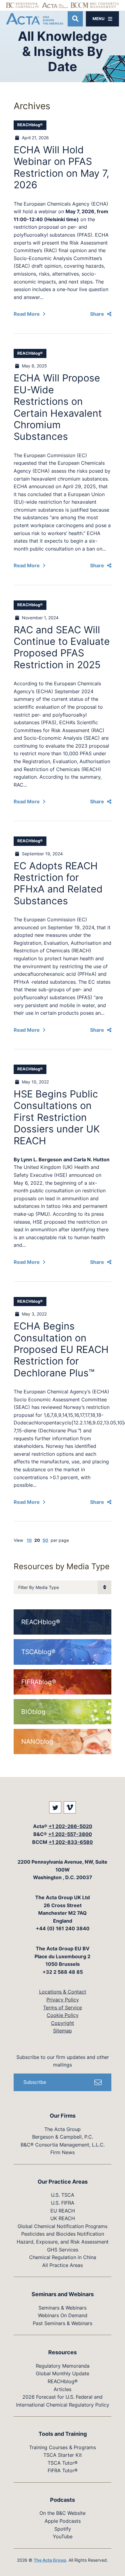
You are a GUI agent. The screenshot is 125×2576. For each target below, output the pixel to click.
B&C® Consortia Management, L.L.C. (63, 2145)
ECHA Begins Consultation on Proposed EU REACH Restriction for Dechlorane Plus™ (61, 1349)
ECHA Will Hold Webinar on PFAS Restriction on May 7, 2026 (61, 167)
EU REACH (63, 2211)
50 (45, 1540)
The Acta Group (62, 2129)
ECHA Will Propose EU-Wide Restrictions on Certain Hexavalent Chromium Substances (58, 407)
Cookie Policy (63, 2015)
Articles (62, 2389)
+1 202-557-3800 (70, 1834)
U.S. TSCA (63, 2195)
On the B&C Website (62, 2513)
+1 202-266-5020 (70, 1826)
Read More (27, 314)
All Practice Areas (62, 2265)
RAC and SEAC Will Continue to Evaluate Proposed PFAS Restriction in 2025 (62, 647)
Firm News (62, 2152)
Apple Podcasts (63, 2521)
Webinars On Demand (63, 2315)
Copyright (62, 2023)
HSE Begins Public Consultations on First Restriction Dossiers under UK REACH (57, 1117)
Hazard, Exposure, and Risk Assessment (63, 2242)
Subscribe (35, 2082)
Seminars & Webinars (62, 2308)
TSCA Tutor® (63, 2463)
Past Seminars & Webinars (62, 2323)
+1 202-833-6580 (71, 1842)
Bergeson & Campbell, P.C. (63, 2137)
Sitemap (62, 2031)
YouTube (63, 2536)
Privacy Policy (63, 2000)
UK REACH (63, 2218)
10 (29, 1540)
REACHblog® (30, 125)
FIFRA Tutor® (63, 2470)
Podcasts (62, 2500)
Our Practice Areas (63, 2182)
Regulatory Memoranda (63, 2366)
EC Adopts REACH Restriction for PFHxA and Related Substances (58, 883)
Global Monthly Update (62, 2373)
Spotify (63, 2529)
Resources (62, 2352)
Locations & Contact (63, 1992)
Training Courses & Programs (62, 2447)
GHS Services (63, 2250)
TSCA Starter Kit (63, 2455)
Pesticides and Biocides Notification (63, 2234)
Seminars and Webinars (63, 2294)
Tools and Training (63, 2434)
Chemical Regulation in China (63, 2257)
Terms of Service (62, 2008)
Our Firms (63, 2116)
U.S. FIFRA (63, 2203)
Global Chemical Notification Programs (62, 2226)
